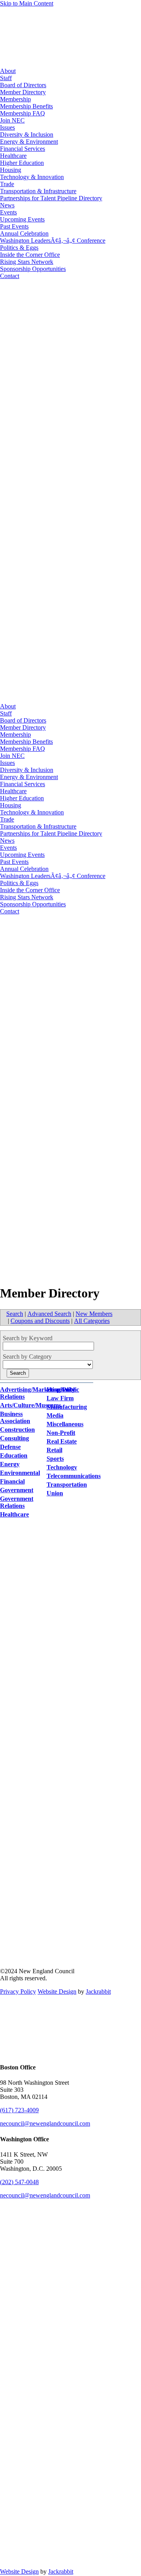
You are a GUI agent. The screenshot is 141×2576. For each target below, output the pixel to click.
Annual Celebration (24, 233)
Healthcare (13, 156)
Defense (10, 1447)
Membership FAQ (23, 113)
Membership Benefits (26, 106)
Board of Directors (23, 85)
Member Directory (23, 92)
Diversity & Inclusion (27, 134)
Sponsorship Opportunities (33, 269)
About (8, 71)
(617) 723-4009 (19, 2110)
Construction (17, 1430)
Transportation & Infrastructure (38, 191)
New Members (94, 1314)
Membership (15, 99)
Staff (6, 78)
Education (14, 1455)
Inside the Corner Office (30, 255)
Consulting (14, 1438)
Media (55, 1415)
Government (17, 1490)
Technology (62, 1467)
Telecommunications (74, 1476)
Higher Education (22, 163)
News (7, 205)
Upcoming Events (22, 219)
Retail (54, 1450)
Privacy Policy (18, 1991)
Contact (10, 276)
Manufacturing (67, 1407)
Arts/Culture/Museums (31, 1405)
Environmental (20, 1473)
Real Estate (62, 1441)
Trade (7, 184)
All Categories (92, 1321)
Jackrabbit (98, 1991)
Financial (12, 1481)
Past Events (14, 226)
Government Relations (17, 1502)
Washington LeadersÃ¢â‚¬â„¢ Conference (53, 241)
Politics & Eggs (19, 248)
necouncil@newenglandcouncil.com (45, 2123)
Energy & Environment (29, 142)
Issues (7, 127)
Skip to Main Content (27, 3)
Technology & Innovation (32, 177)
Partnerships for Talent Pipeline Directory (51, 198)
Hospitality (61, 1390)
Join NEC (12, 120)
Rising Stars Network (27, 262)
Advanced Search (49, 1314)
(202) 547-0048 (19, 2182)
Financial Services (23, 149)
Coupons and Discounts (40, 1321)
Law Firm (60, 1398)
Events (8, 212)
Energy (10, 1464)
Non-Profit (61, 1433)
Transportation (67, 1485)
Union (55, 1493)
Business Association (15, 1417)
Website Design (57, 1991)
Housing (11, 170)
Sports (55, 1459)
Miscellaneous (65, 1424)
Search (15, 1314)
